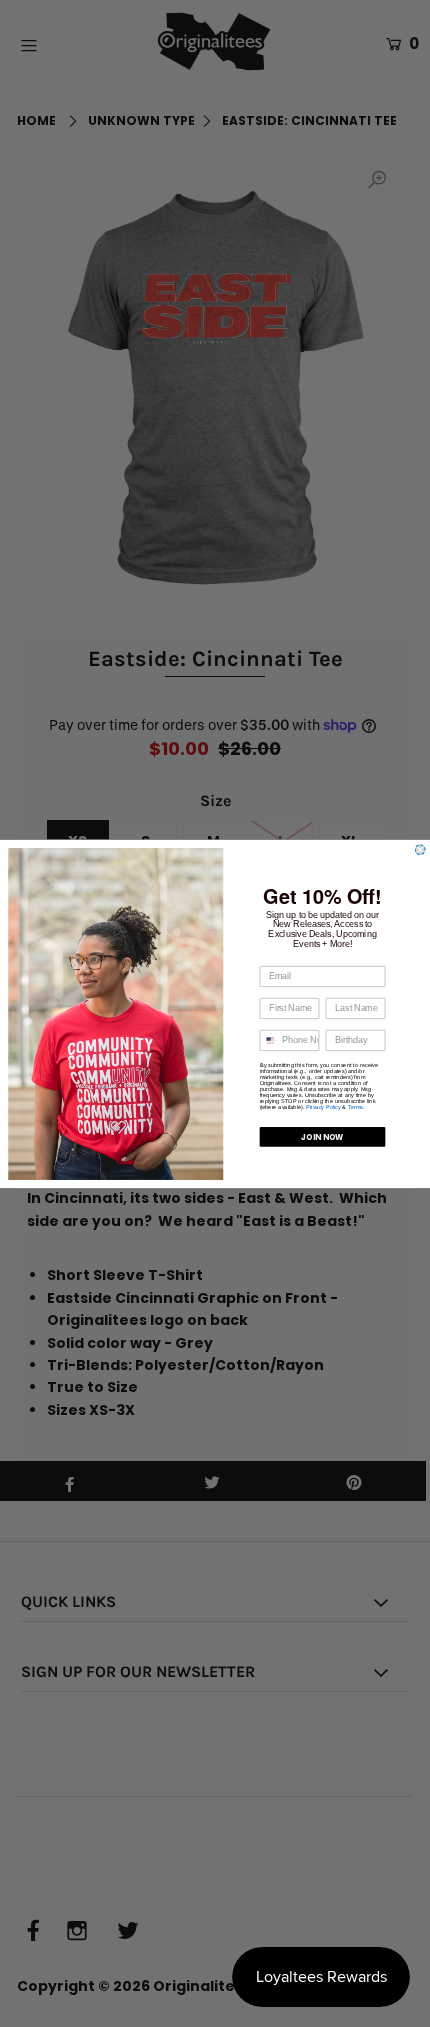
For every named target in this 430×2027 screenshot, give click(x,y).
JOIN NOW (322, 1136)
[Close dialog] (420, 849)
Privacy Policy (323, 1107)
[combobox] (268, 1040)
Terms (355, 1107)
